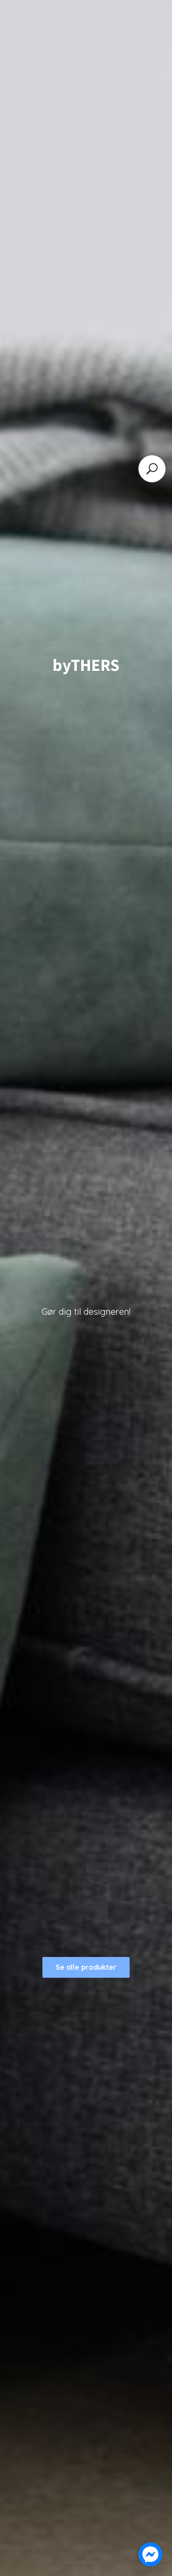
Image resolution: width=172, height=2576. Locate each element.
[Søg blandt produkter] (152, 469)
